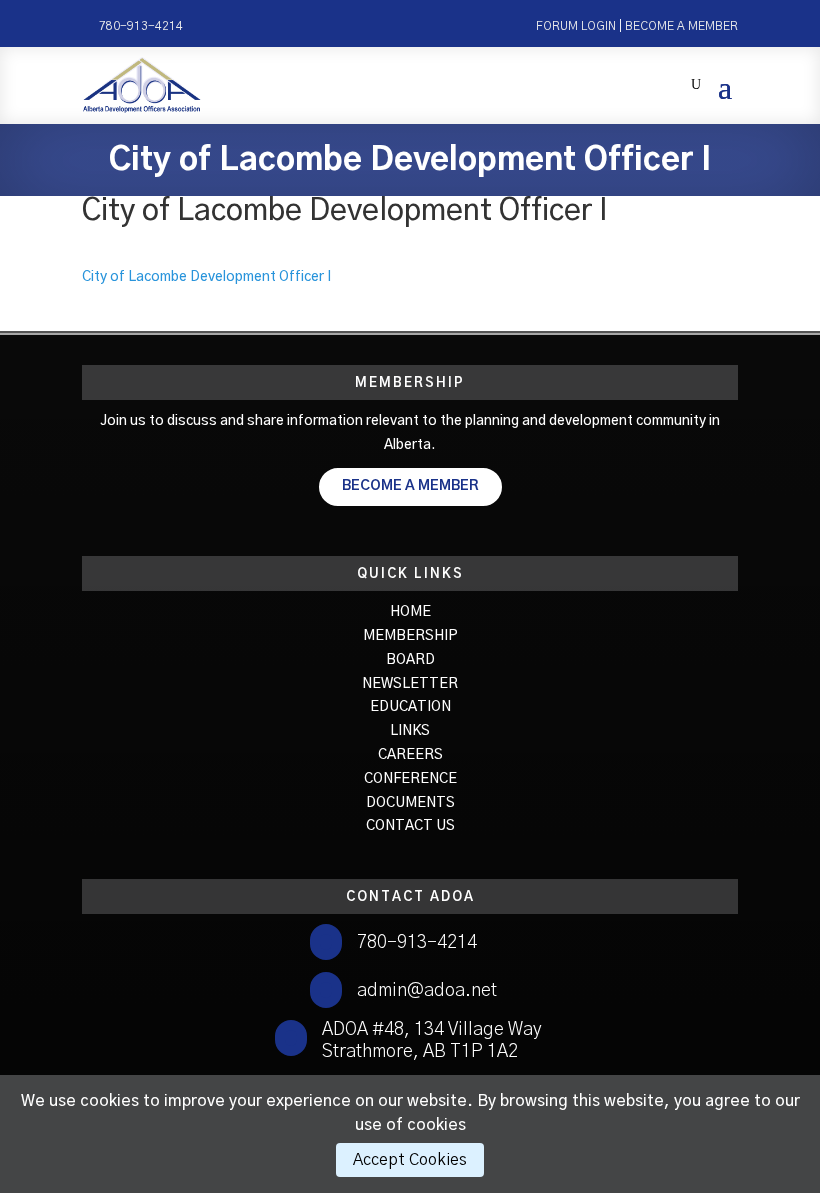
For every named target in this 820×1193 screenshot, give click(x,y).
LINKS (410, 731)
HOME (410, 612)
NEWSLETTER (410, 684)
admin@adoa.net (427, 991)
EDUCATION (410, 707)
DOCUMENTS (410, 803)
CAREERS (410, 755)
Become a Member (681, 26)
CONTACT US (410, 826)
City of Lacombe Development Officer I (206, 277)
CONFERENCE (410, 779)
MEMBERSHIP (410, 636)
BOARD (410, 660)
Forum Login (576, 26)
